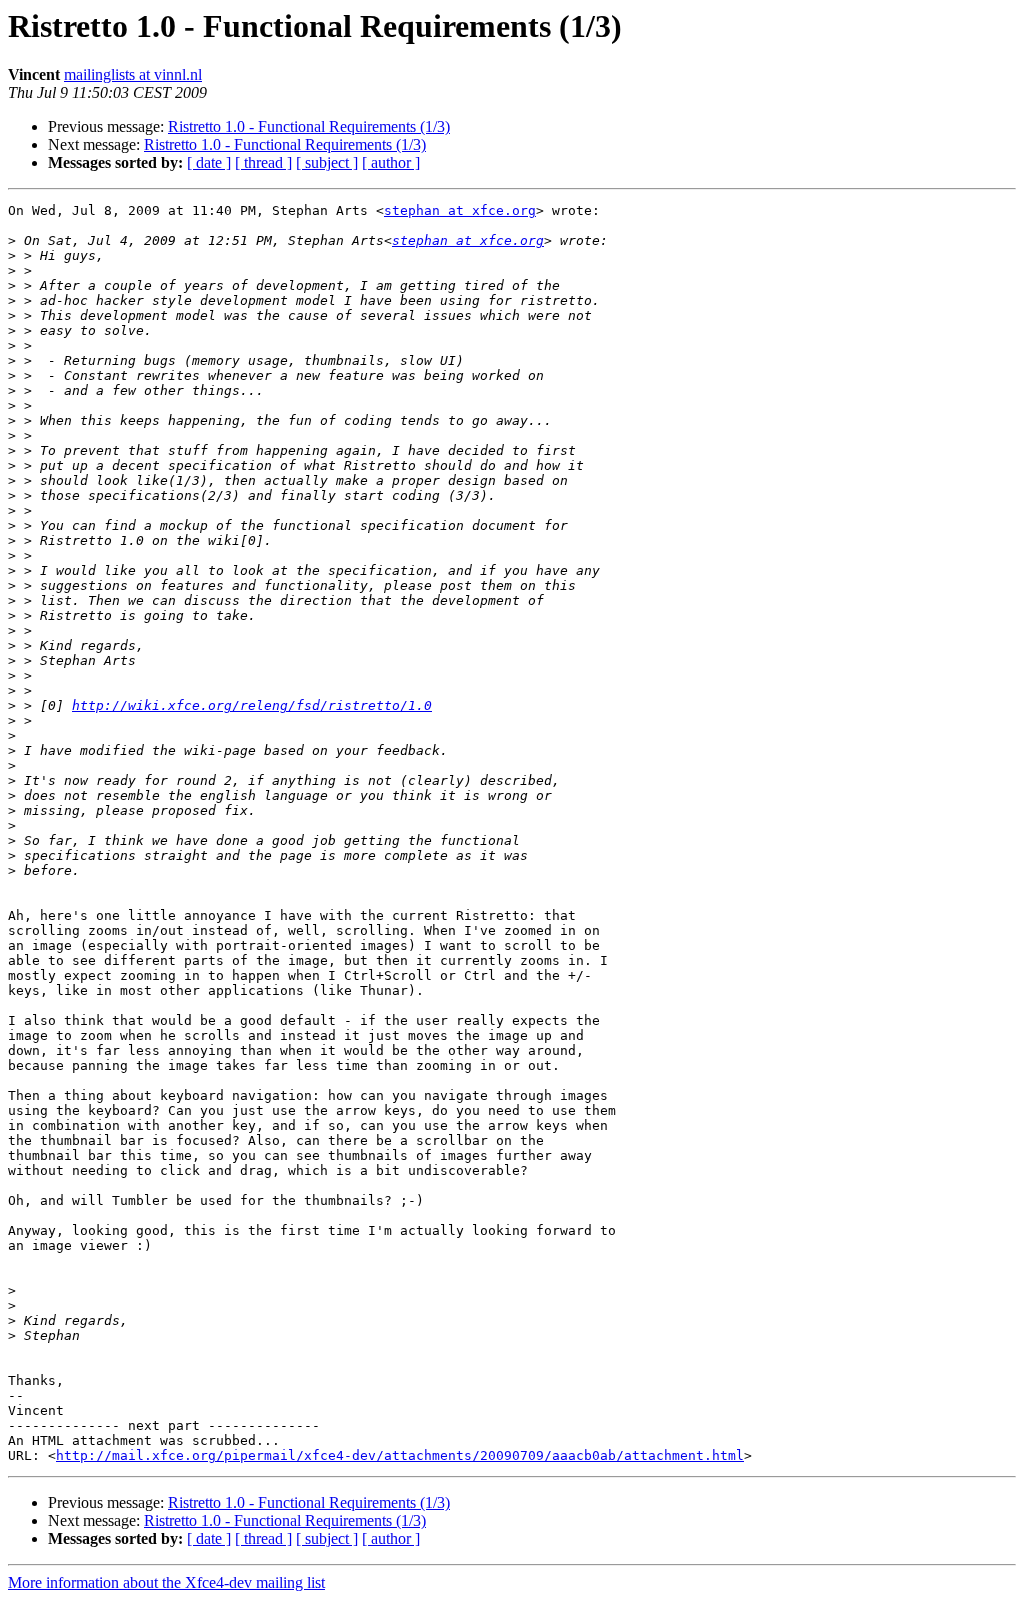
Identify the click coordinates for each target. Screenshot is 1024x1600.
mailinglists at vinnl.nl (133, 74)
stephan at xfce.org (460, 210)
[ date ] (209, 162)
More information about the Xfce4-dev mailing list (166, 1582)
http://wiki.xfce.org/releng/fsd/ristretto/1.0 (252, 705)
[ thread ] (263, 162)
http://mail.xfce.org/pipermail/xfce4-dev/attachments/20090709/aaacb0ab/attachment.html (400, 1455)
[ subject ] (327, 162)
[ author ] (391, 162)
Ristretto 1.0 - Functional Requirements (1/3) (309, 126)
